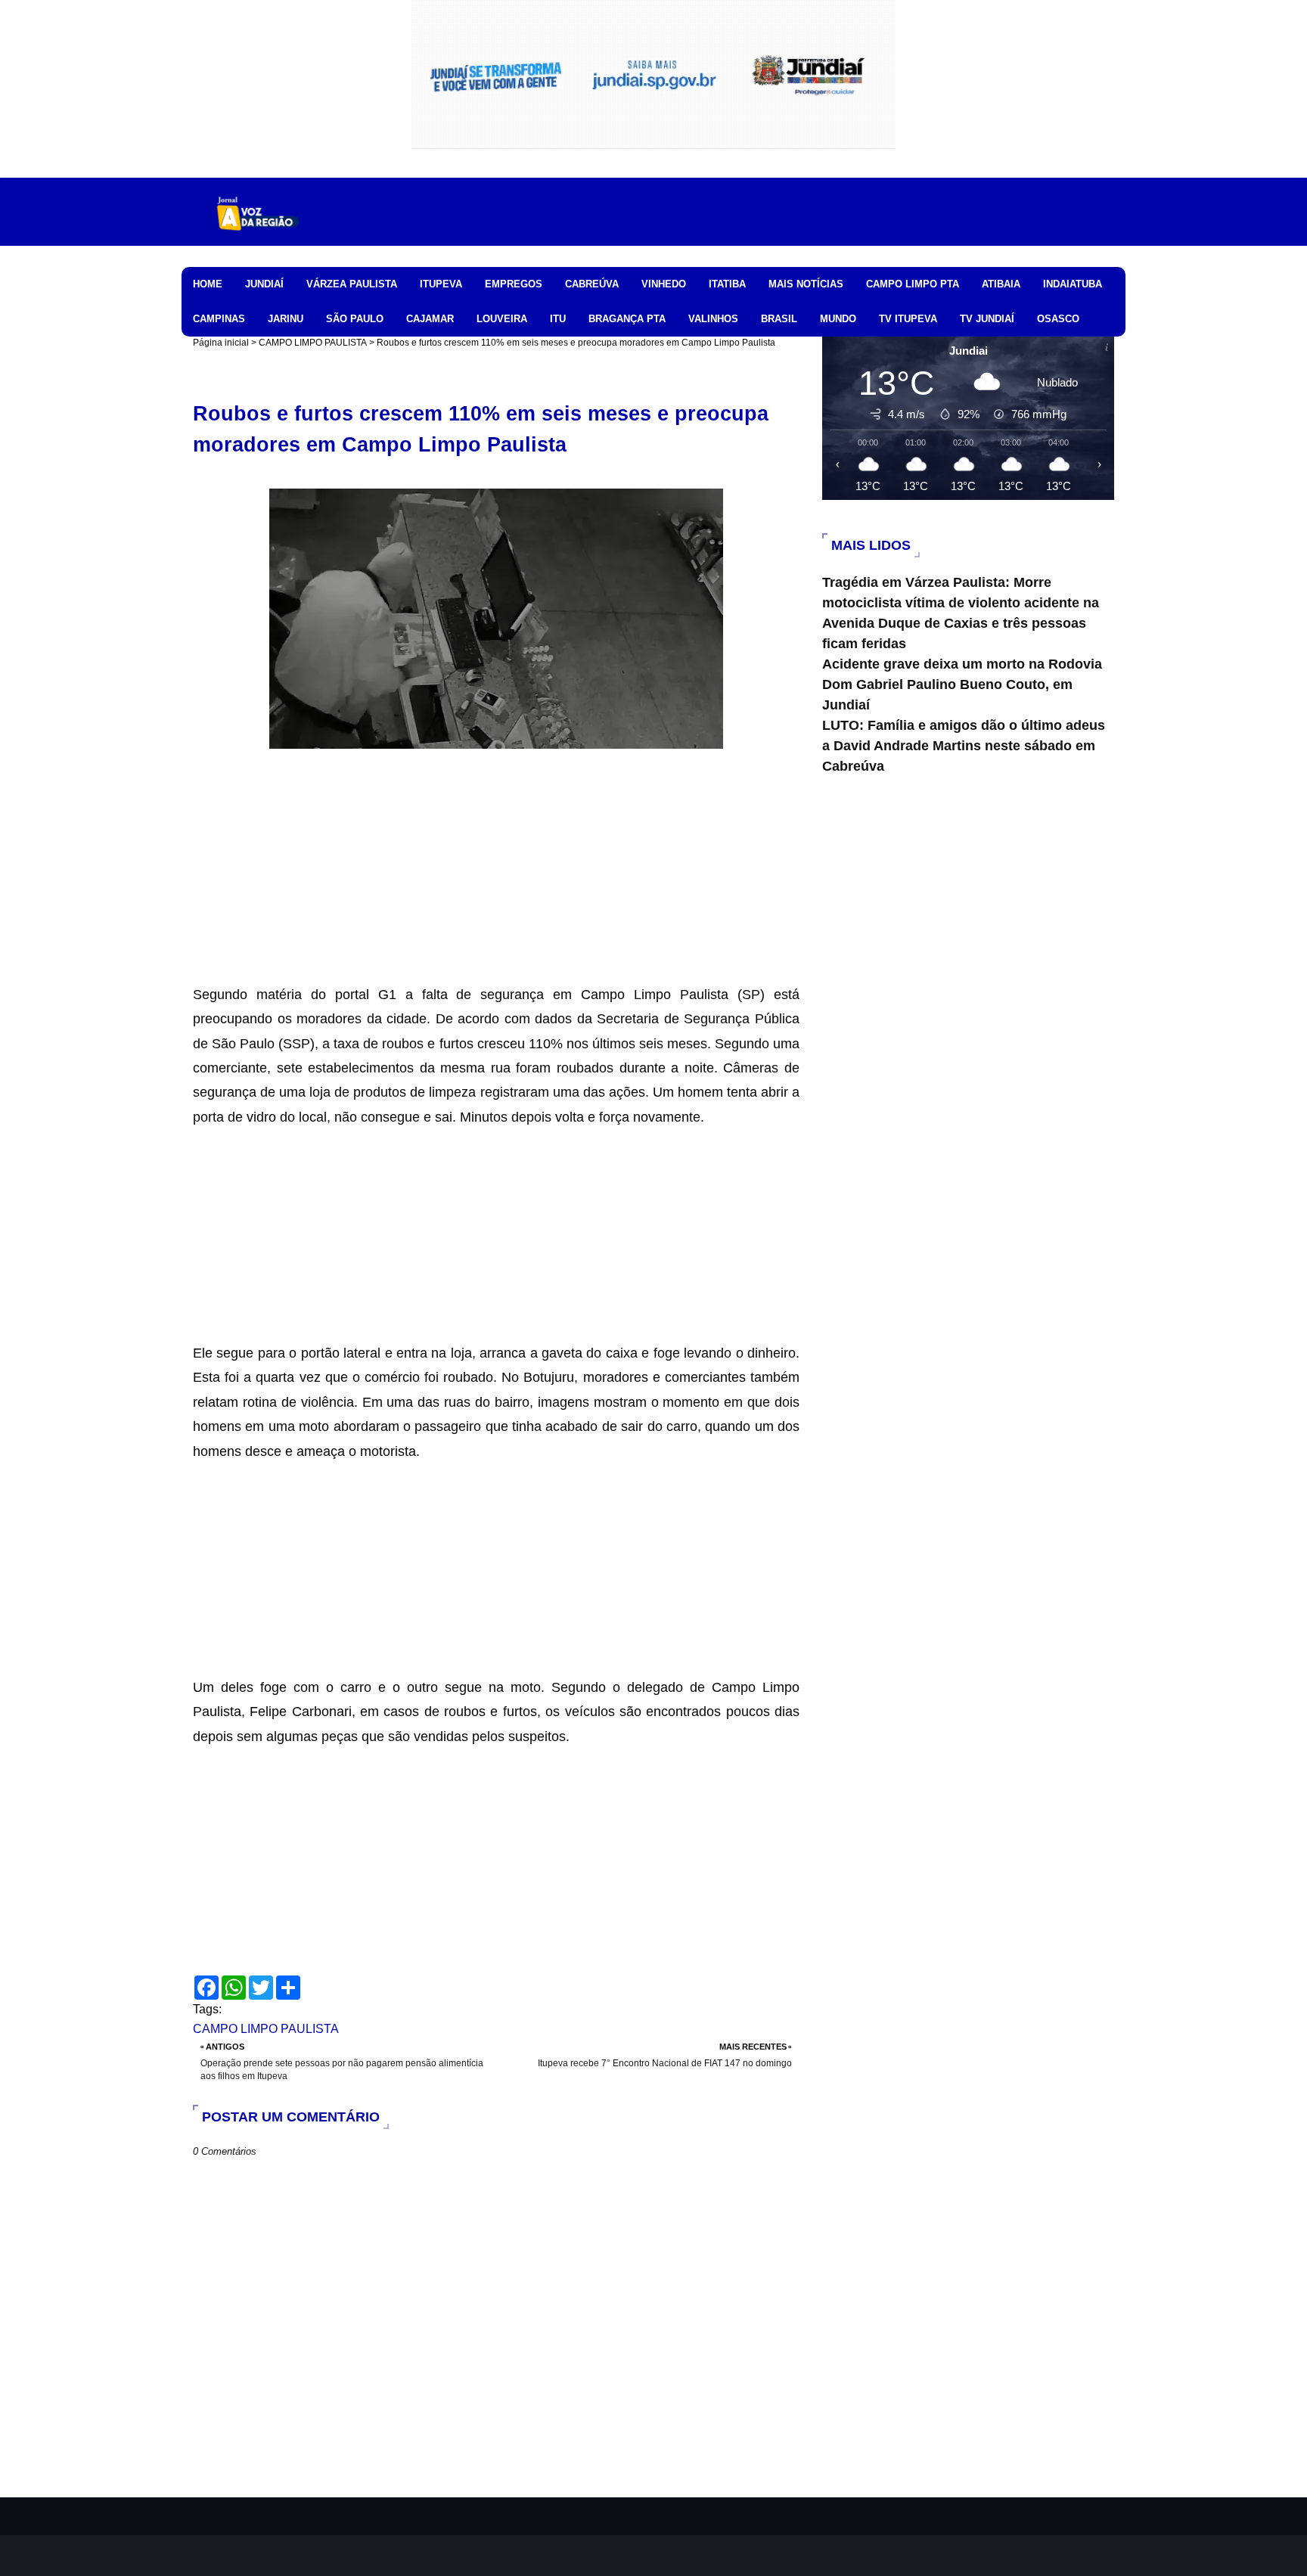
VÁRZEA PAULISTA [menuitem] (352, 284)
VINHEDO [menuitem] (664, 284)
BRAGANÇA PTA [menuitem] (627, 319)
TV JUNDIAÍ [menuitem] (987, 319)
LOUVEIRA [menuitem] (502, 319)
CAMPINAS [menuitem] (219, 319)
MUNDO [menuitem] (838, 319)
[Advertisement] (496, 877)
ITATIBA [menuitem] (727, 284)
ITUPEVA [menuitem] (441, 284)
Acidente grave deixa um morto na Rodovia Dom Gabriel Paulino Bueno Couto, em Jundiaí (962, 684)
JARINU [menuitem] (286, 319)
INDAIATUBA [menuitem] (1073, 284)
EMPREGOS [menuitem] (514, 284)
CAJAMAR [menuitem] (430, 319)
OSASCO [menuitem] (1058, 319)
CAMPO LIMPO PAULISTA (313, 343)
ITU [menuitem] (558, 319)
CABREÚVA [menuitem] (592, 284)
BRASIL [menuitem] (779, 319)
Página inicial (221, 343)
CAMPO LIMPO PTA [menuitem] (913, 284)
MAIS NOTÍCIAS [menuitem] (806, 284)
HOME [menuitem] (208, 284)
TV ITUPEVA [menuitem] (908, 319)
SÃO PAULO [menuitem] (355, 319)
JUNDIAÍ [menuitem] (264, 284)
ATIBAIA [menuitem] (1001, 284)
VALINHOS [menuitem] (713, 319)
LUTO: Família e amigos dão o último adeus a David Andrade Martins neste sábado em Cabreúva (964, 746)
